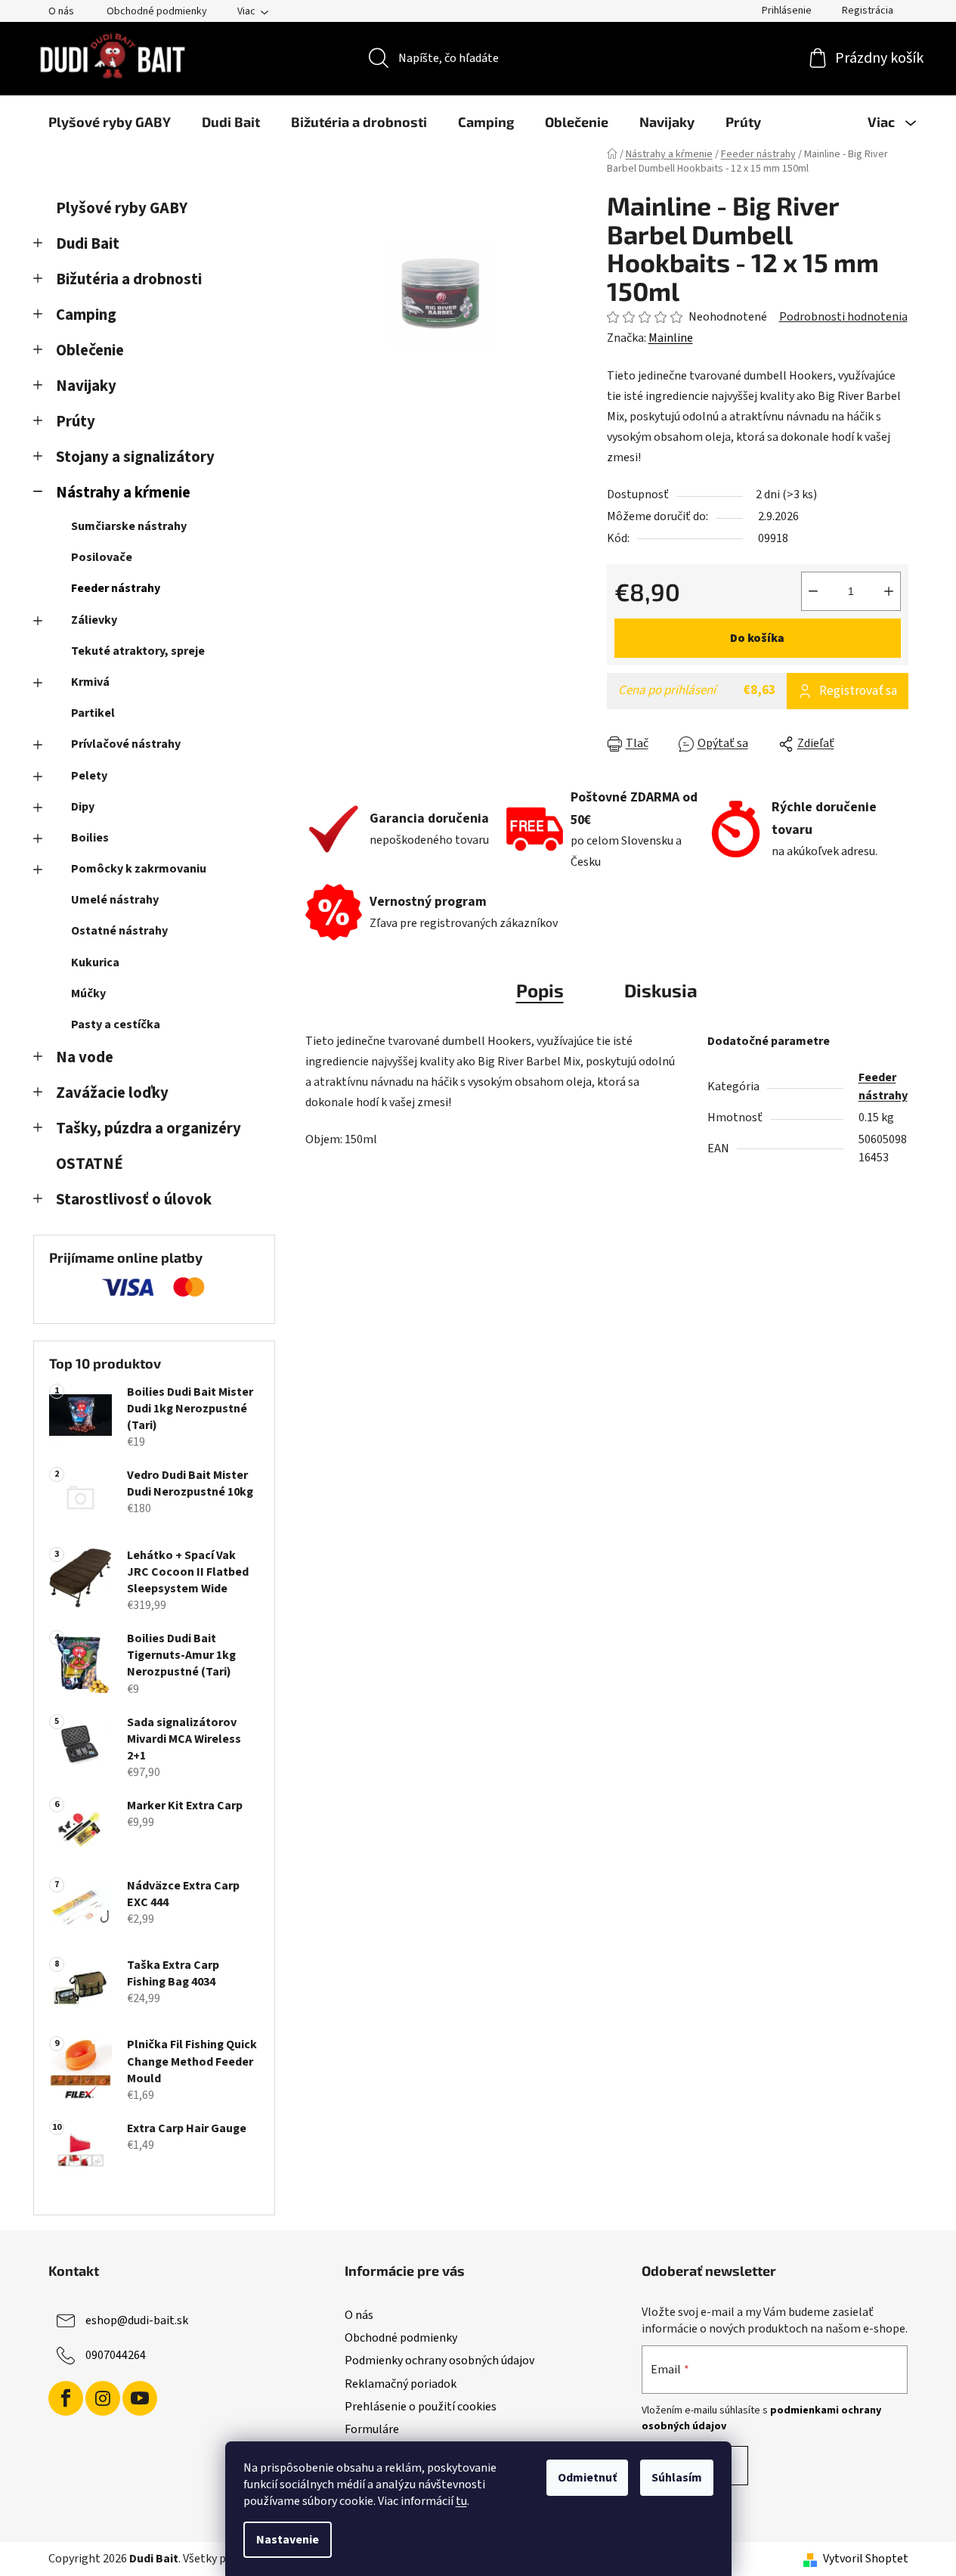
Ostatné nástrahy (119, 931)
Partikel (93, 713)
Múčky (88, 994)
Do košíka (757, 638)
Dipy (83, 807)
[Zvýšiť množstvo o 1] (889, 591)
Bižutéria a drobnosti (129, 279)
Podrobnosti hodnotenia (843, 317)
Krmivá (90, 682)
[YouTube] (140, 2398)
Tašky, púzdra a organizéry (149, 1128)
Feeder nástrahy (116, 588)
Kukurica (95, 963)
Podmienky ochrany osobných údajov (439, 2361)
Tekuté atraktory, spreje (138, 651)
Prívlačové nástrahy (126, 744)
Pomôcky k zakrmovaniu (139, 869)
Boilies (90, 838)
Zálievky (94, 620)
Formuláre (372, 2429)
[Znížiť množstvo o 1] (813, 591)
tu (461, 2501)
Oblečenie (90, 350)
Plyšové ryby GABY (122, 208)
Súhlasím (677, 2478)
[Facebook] (66, 2398)
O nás (61, 11)
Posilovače (102, 557)
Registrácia (868, 11)
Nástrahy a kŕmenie (123, 493)
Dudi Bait (88, 244)
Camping (86, 315)
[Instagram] (103, 2398)
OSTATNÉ (90, 1164)
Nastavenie (288, 2540)
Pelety (89, 776)
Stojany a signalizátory (135, 457)
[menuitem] (110, 122)
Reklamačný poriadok (401, 2384)
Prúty (76, 422)
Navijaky (86, 386)
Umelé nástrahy (115, 900)
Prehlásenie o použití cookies (421, 2407)
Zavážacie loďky (112, 1093)
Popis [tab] (540, 990)
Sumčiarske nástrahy (129, 526)
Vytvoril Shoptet (866, 2559)
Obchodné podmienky (157, 11)
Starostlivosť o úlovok (134, 1200)
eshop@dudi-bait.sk (137, 2320)
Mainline (671, 338)
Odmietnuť (587, 2478)
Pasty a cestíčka (116, 1025)
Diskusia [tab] (661, 990)
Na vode (85, 1057)
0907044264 (116, 2355)
